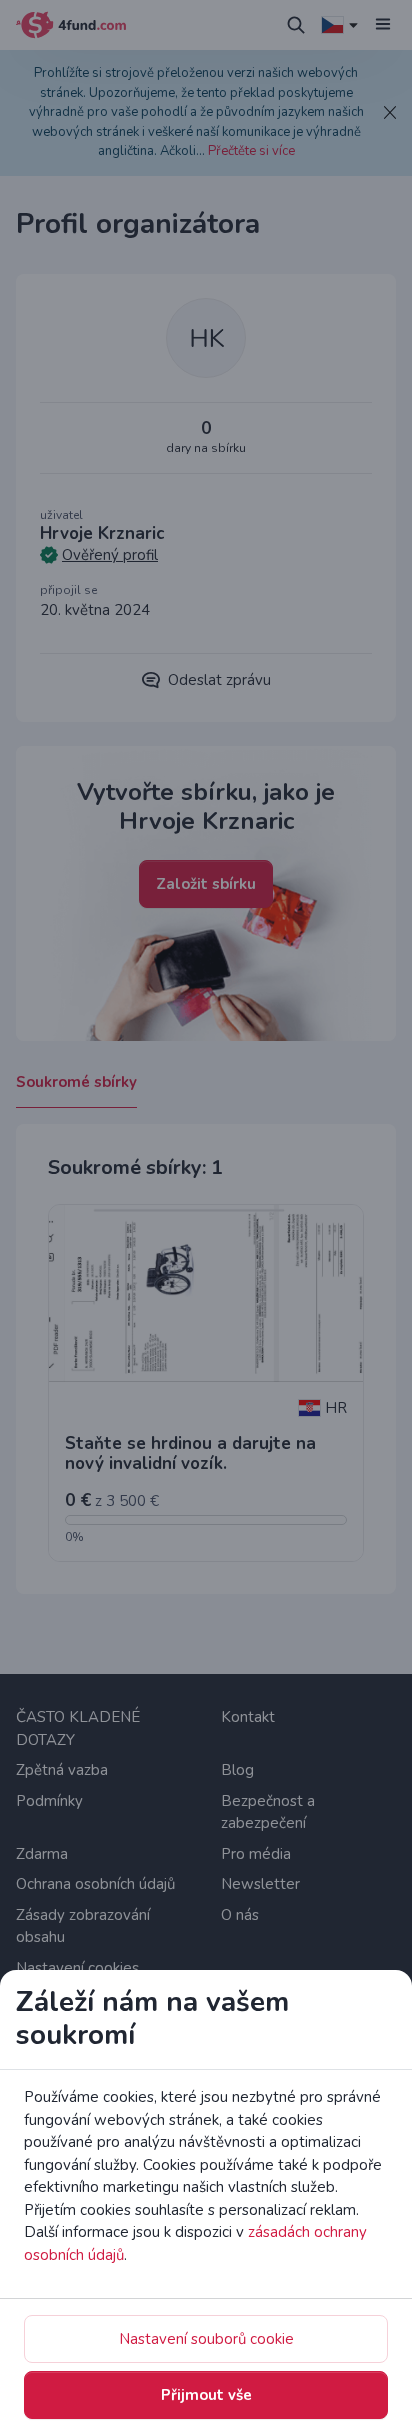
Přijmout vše (206, 2395)
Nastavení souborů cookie (206, 2339)
